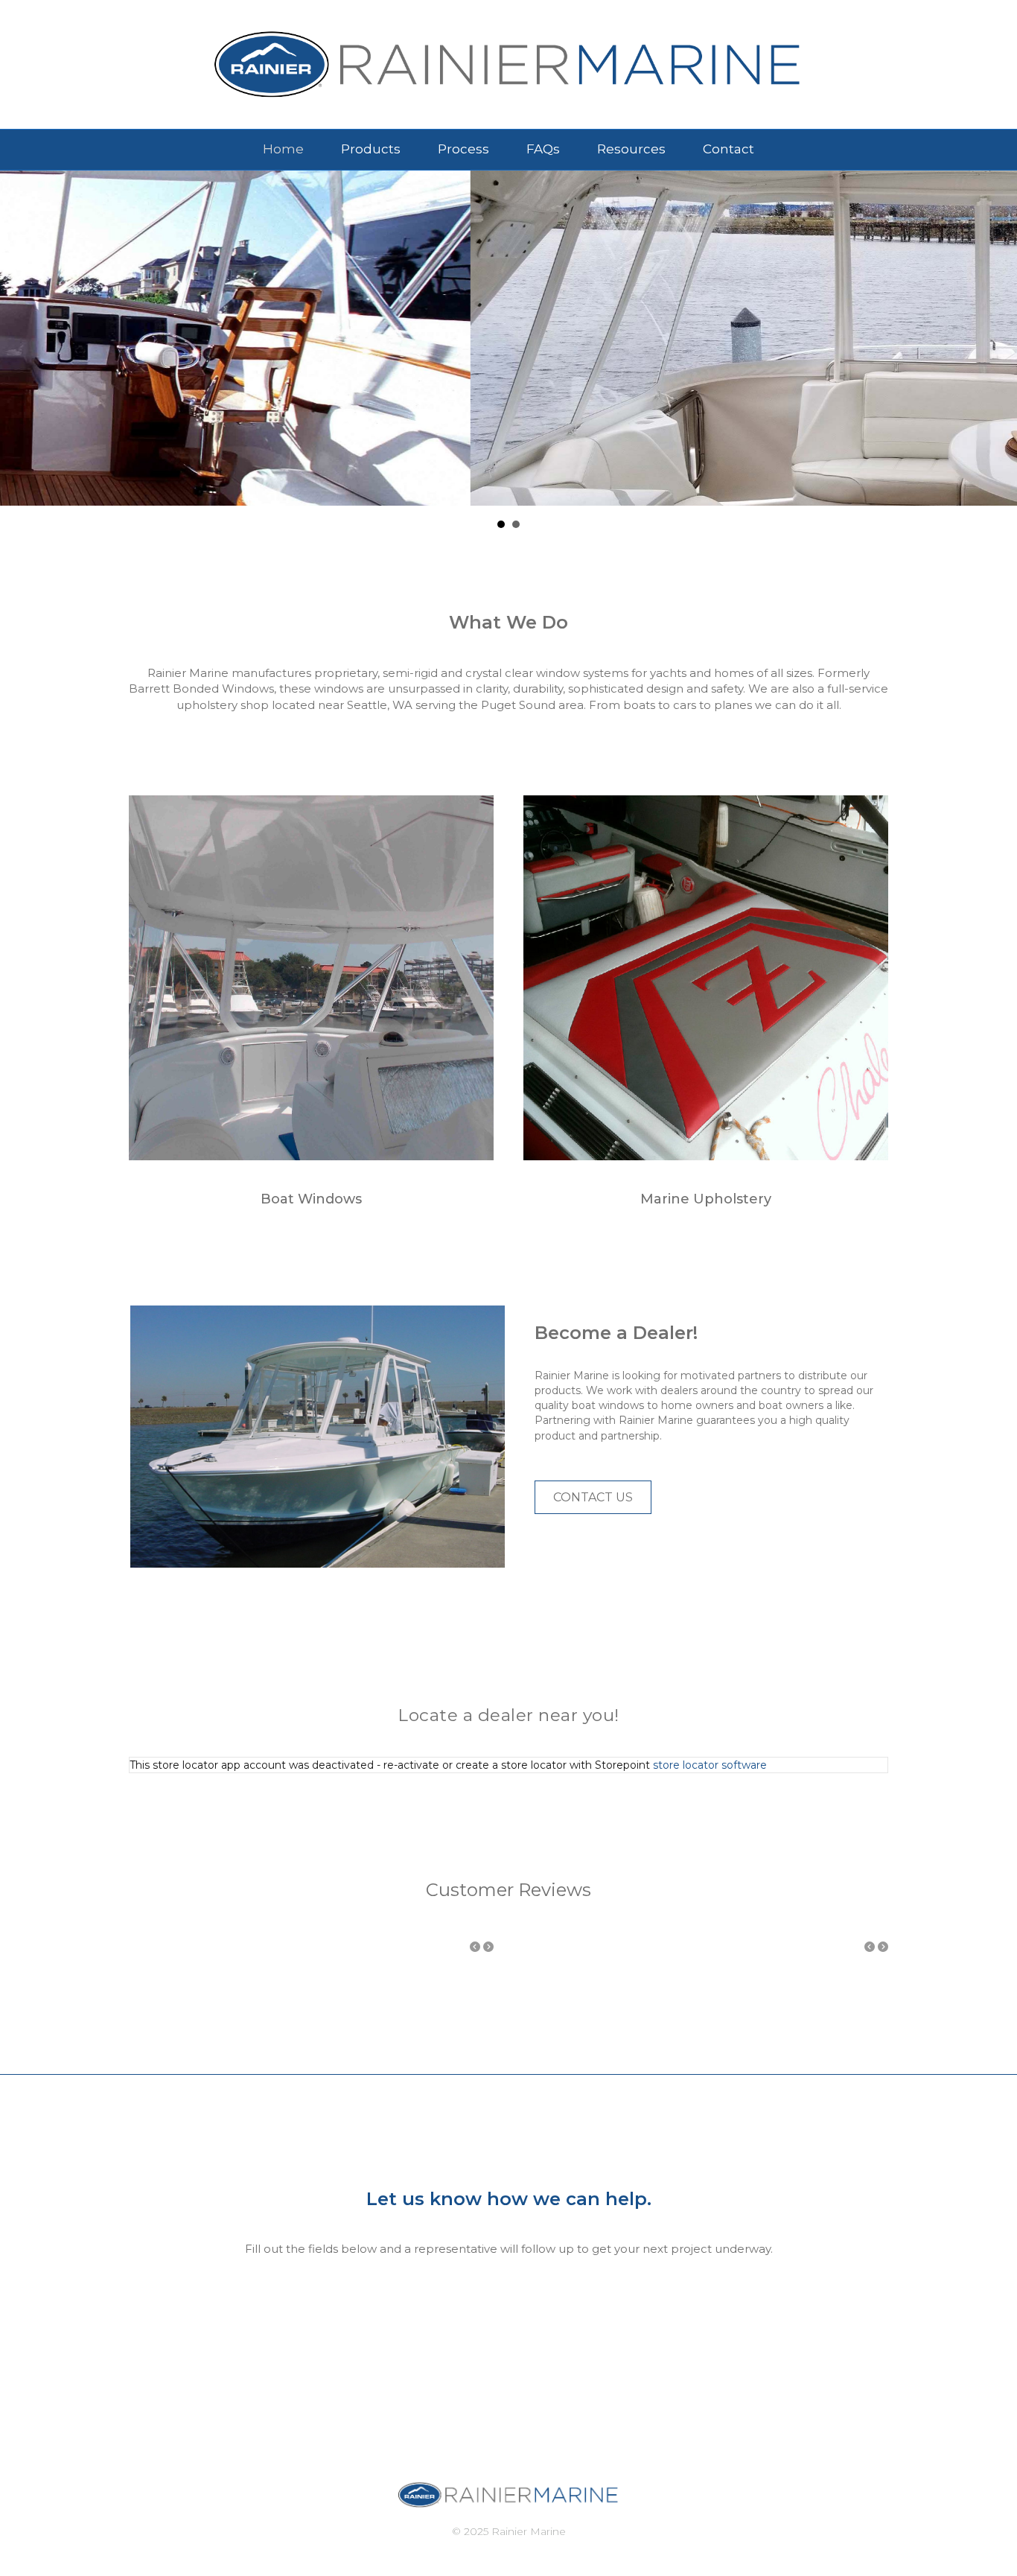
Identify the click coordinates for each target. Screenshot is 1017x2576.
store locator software (710, 1765)
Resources (631, 149)
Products (371, 149)
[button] (593, 1497)
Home (283, 149)
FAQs (543, 149)
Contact (729, 149)
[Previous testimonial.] (475, 1947)
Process (463, 149)
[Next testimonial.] (488, 1947)
